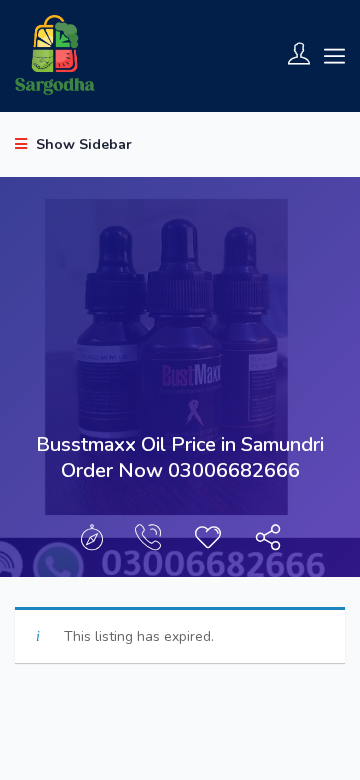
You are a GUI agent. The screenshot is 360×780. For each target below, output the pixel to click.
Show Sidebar (82, 144)
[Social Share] (268, 542)
